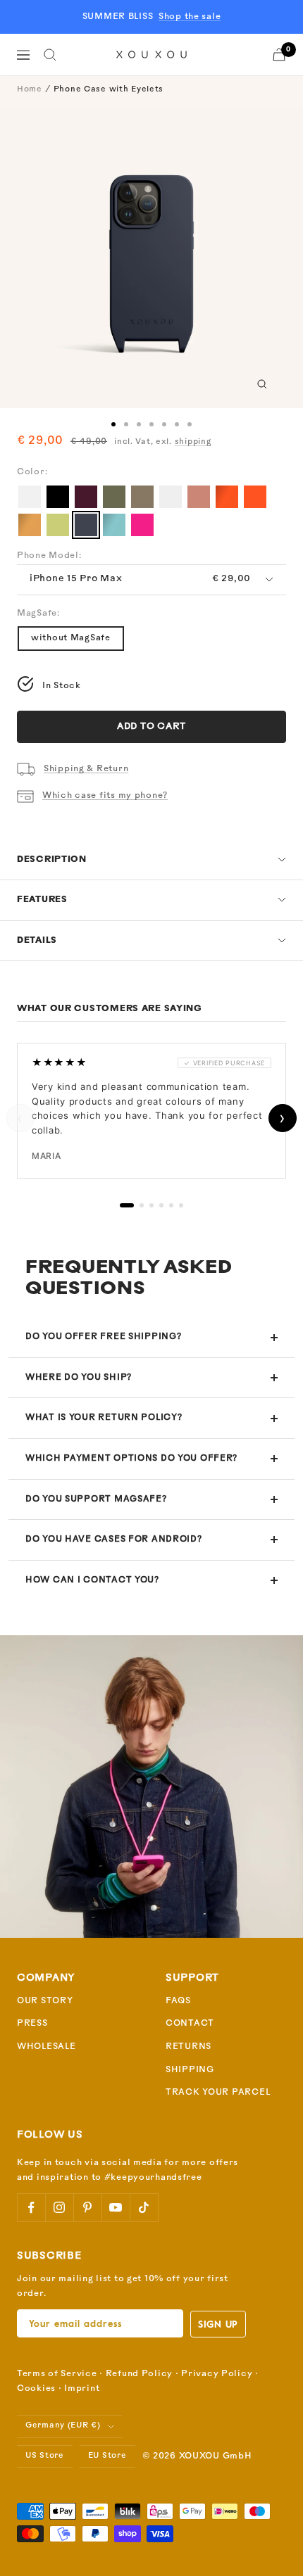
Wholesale (46, 2047)
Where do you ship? (79, 1378)
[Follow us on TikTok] (144, 2207)
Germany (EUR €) (63, 2426)
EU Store (107, 2456)
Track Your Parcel (218, 2093)
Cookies (36, 2389)
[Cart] (279, 55)
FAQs (178, 2001)
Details (37, 941)
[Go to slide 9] (151, 424)
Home (30, 90)
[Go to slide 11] (177, 424)
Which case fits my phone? (105, 796)
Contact (190, 2024)
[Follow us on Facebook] (31, 2207)
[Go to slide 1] (113, 424)
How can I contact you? (92, 1580)
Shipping (190, 2070)
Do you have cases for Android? (114, 1540)
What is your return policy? (104, 1418)
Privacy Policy (217, 2374)
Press (32, 2024)
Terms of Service (57, 2374)
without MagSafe (71, 638)
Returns (188, 2047)
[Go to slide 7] (126, 424)
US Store (45, 2456)
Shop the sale (190, 17)
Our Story (45, 2001)
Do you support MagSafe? (96, 1499)
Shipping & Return (86, 769)
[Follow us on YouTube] (116, 2207)
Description (52, 860)
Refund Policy (139, 2374)
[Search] (50, 55)
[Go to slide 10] (164, 424)
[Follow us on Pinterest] (87, 2207)
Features (42, 900)
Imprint (82, 2389)
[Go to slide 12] (190, 424)
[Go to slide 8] (139, 424)
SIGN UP (218, 2324)
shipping (193, 442)
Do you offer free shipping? (103, 1337)
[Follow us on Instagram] (59, 2207)
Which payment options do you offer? (131, 1459)
